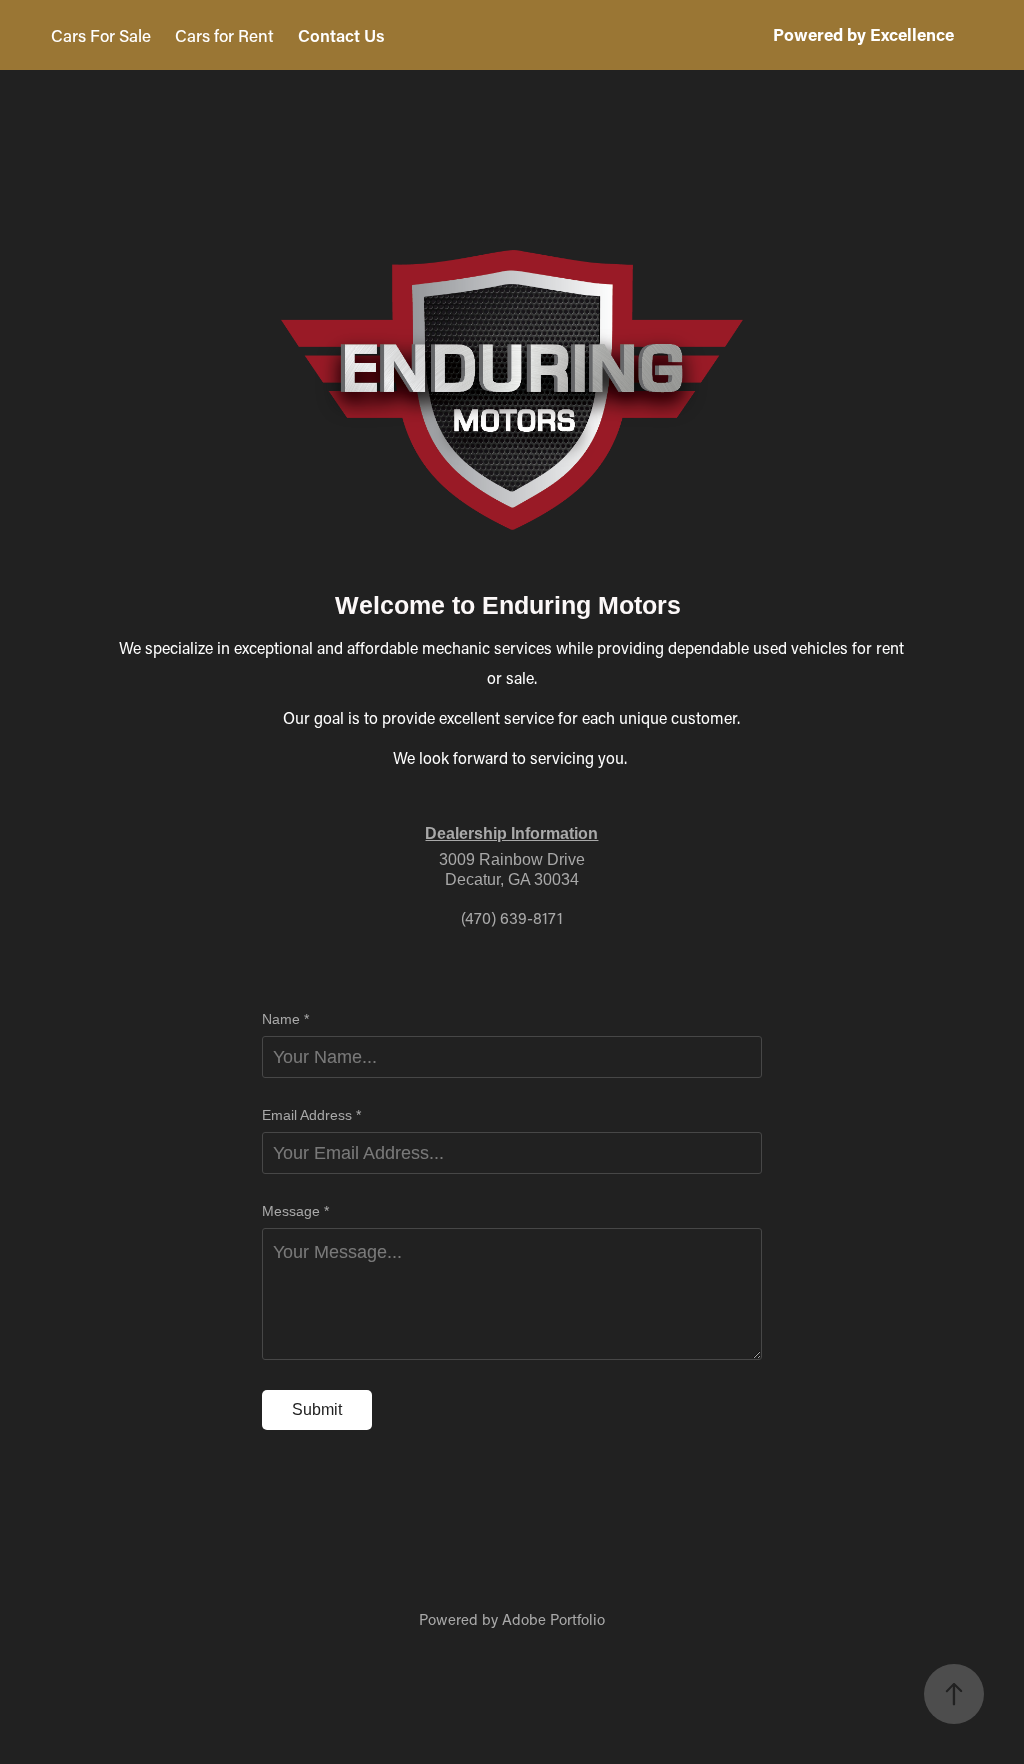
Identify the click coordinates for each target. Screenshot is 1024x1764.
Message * (295, 1211)
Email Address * (311, 1115)
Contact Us (341, 35)
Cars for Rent (224, 35)
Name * (285, 1019)
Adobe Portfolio (553, 1619)
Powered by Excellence (863, 34)
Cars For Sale (101, 35)
